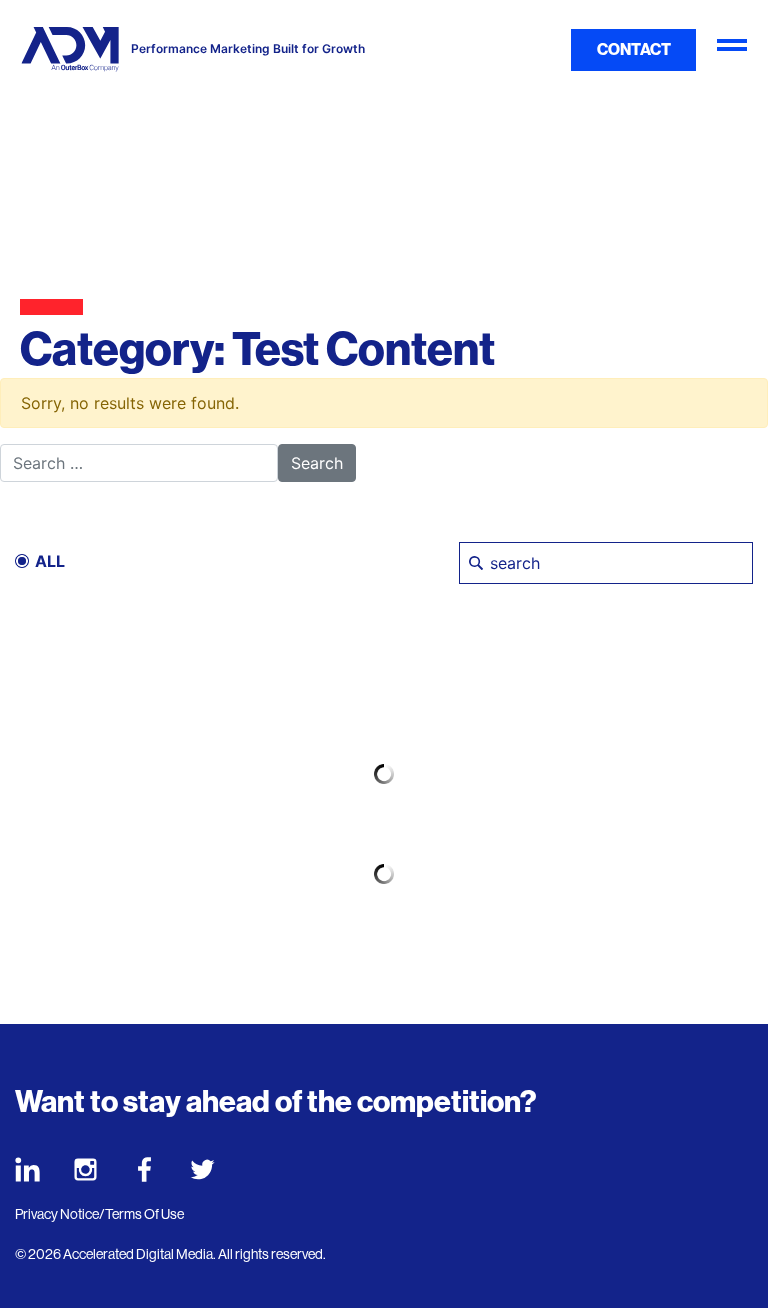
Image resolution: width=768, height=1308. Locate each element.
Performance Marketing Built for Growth (248, 49)
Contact (634, 49)
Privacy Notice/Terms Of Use (99, 1214)
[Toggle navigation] (732, 50)
